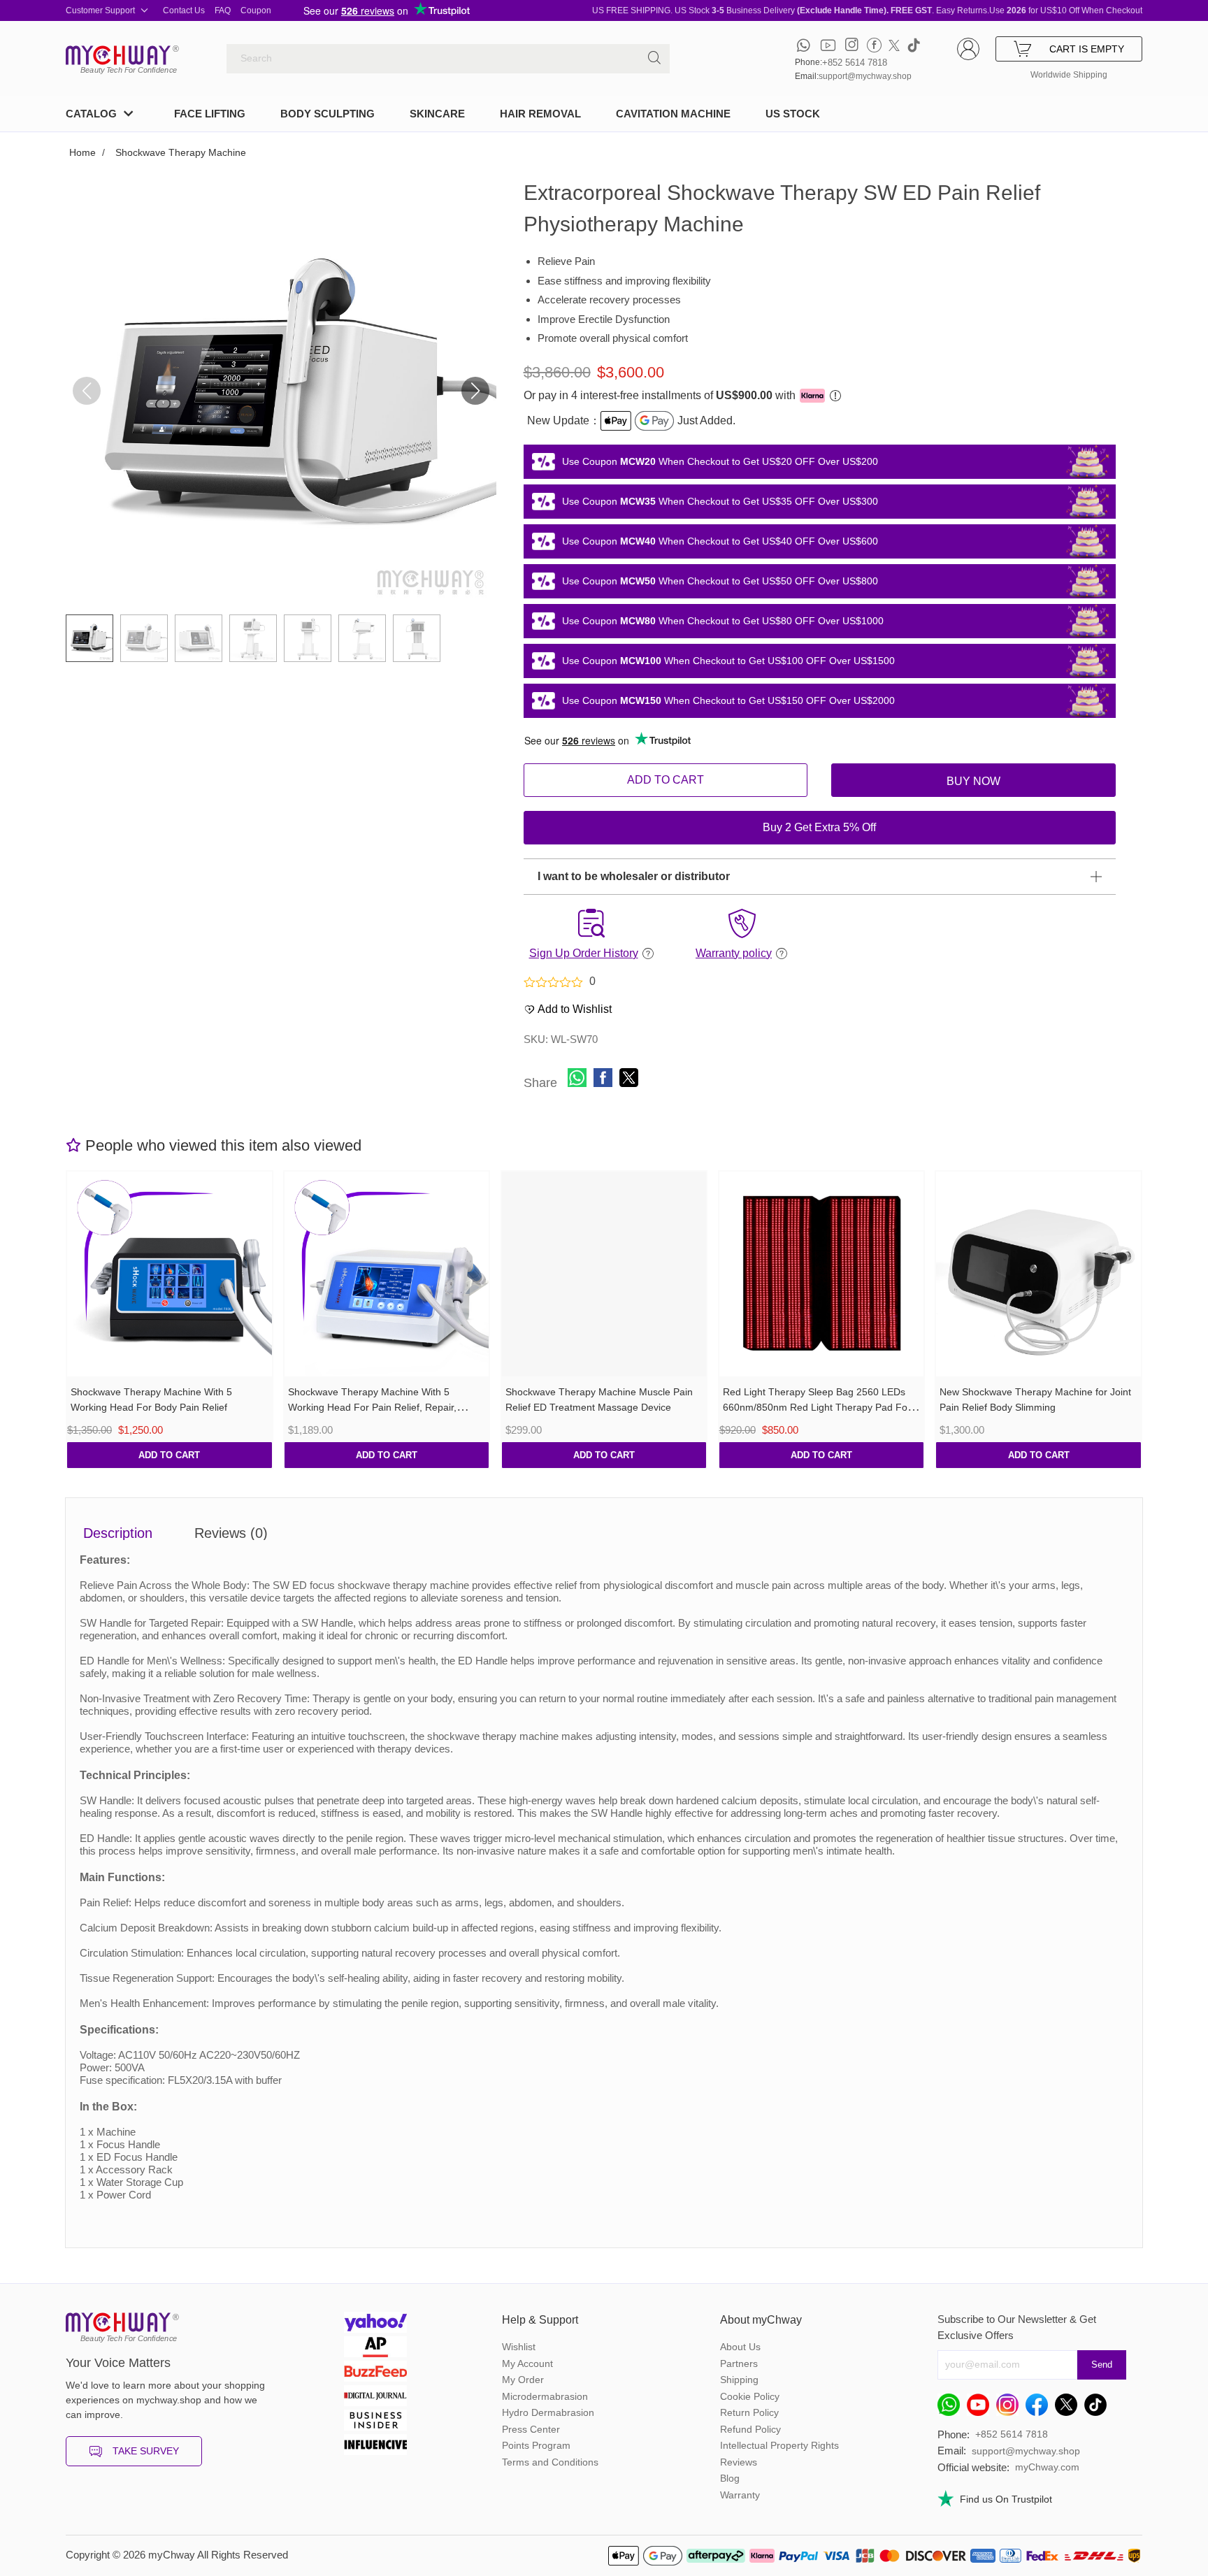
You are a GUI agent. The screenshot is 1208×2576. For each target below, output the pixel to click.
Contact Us (184, 10)
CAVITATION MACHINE (673, 114)
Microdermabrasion (545, 2396)
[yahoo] (375, 2324)
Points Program (536, 2445)
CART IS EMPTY (1087, 49)
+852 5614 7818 (855, 63)
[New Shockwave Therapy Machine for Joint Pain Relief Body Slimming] (1038, 1274)
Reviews (739, 2462)
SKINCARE (437, 114)
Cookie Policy (750, 2396)
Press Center (531, 2429)
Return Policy (749, 2412)
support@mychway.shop (865, 76)
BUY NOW (973, 781)
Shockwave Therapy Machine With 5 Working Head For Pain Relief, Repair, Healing (372, 1408)
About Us (740, 2347)
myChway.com (1047, 2467)
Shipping (739, 2380)
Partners (739, 2363)
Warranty (740, 2495)
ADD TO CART (666, 780)
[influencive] (375, 2446)
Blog (730, 2478)
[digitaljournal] (375, 2397)
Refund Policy (750, 2429)
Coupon (256, 10)
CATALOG (91, 114)
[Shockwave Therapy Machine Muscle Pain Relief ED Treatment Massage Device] (604, 1274)
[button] (475, 391)
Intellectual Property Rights (779, 2445)
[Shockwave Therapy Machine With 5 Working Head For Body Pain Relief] (170, 1274)
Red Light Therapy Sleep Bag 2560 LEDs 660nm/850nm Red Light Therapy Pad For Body (817, 1408)
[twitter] (894, 45)
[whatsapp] (804, 45)
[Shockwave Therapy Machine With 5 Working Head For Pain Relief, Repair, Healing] (387, 1274)
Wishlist (519, 2347)
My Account (527, 2363)
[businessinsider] (375, 2422)
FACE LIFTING (210, 114)
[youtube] (828, 45)
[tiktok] (914, 45)
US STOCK (793, 114)
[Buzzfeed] (375, 2373)
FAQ (223, 10)
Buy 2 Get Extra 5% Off (819, 827)
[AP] (375, 2348)
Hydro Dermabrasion (548, 2412)
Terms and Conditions (550, 2462)
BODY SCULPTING (328, 114)
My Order (523, 2380)
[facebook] (874, 45)
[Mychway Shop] (118, 55)
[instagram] (852, 45)
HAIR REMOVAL (540, 114)
